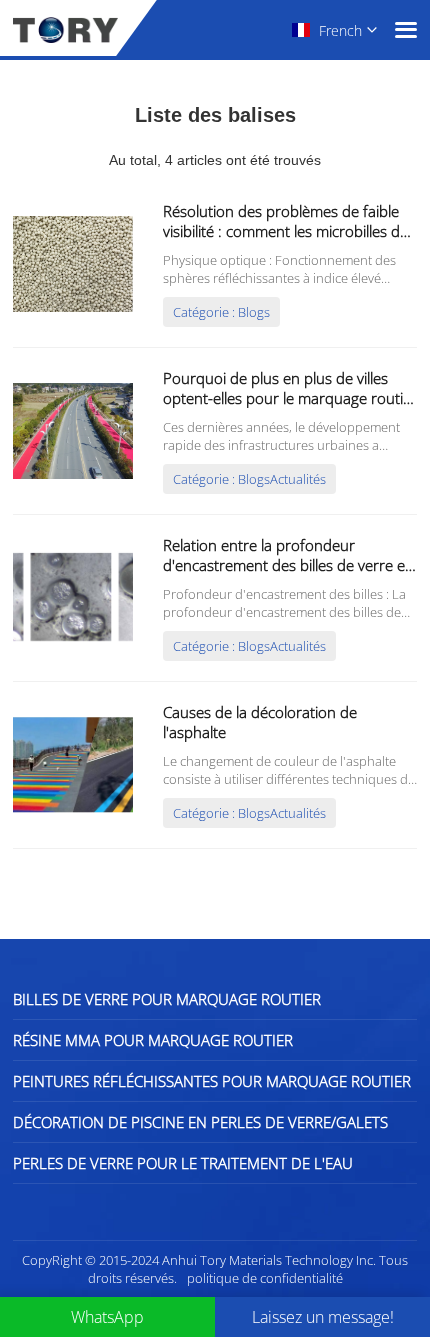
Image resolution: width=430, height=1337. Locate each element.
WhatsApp (107, 1317)
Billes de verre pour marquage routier (167, 999)
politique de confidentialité (265, 1278)
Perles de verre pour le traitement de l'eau (183, 1163)
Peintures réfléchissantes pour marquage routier (212, 1081)
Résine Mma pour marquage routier (153, 1040)
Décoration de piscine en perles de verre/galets (200, 1122)
